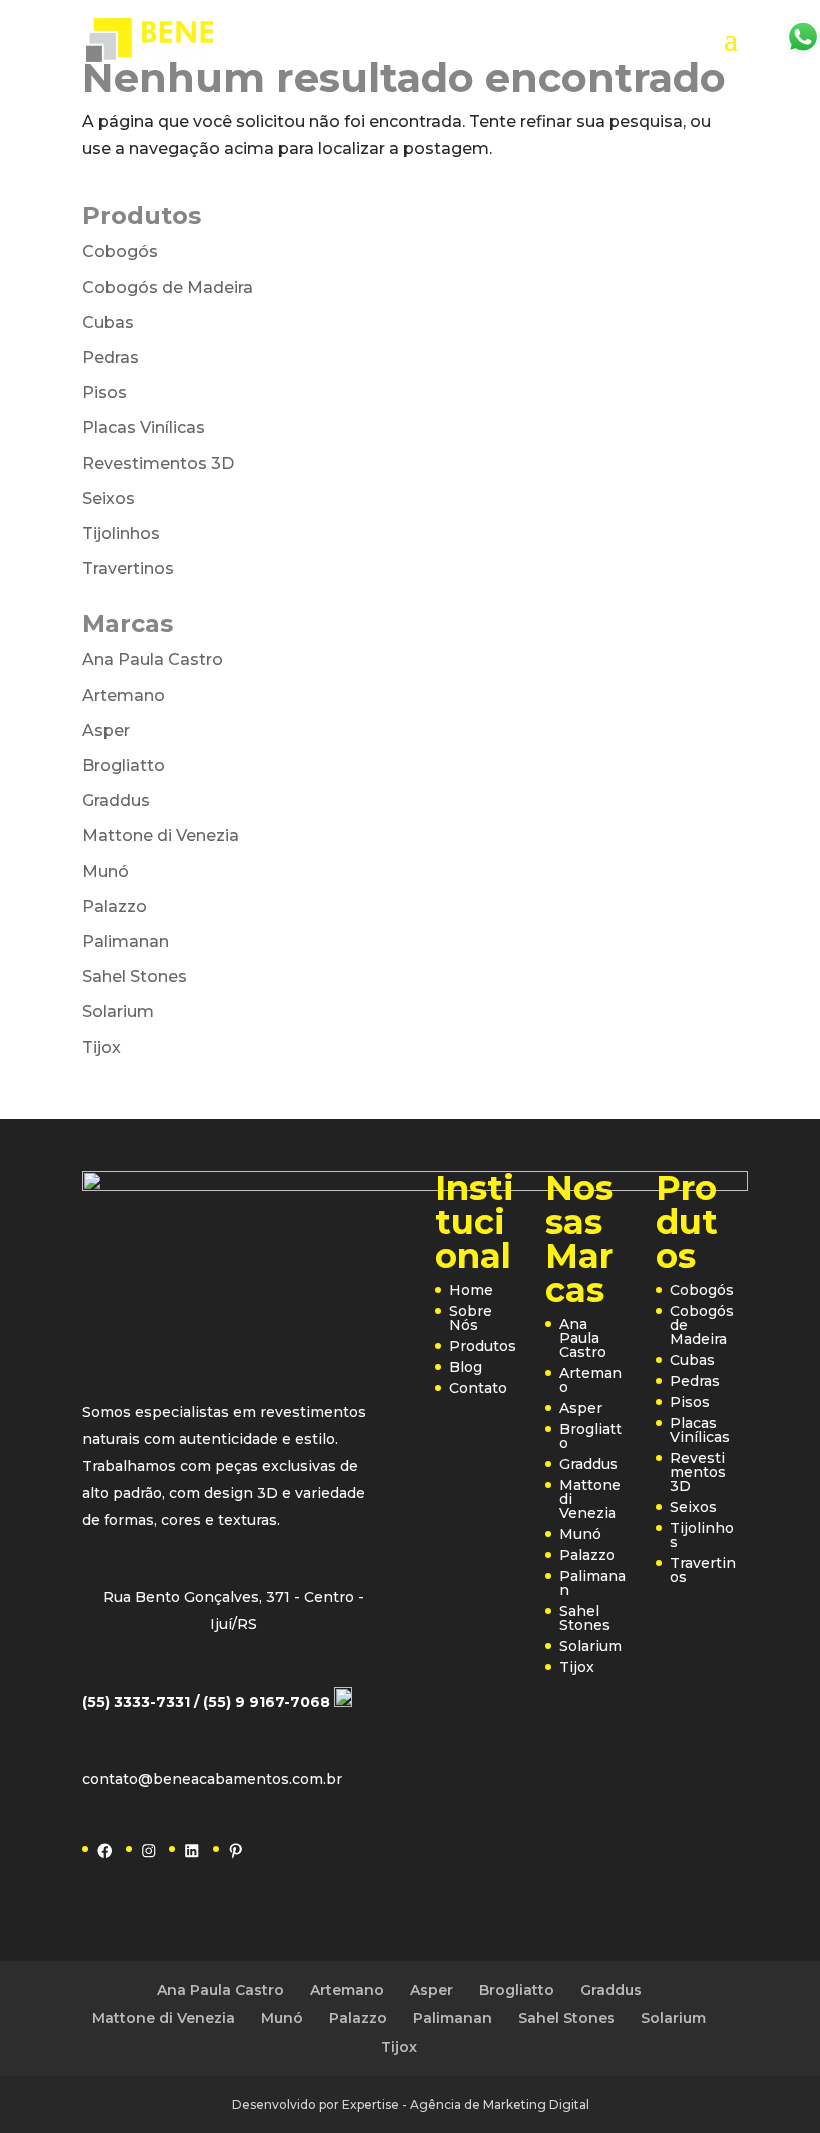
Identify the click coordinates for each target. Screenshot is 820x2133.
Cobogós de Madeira (167, 287)
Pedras (110, 357)
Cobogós (120, 251)
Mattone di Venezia (160, 835)
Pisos (104, 392)
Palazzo (114, 906)
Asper (106, 730)
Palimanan (125, 941)
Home (471, 1290)
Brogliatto (123, 765)
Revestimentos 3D (158, 463)
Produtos (482, 1346)
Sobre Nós (470, 1318)
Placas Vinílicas (143, 427)
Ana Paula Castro (152, 659)
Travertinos (128, 568)
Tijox (101, 1047)
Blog (465, 1367)
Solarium (118, 1011)
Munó (105, 871)
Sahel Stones (134, 976)
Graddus (116, 800)
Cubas (108, 322)
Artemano (123, 695)
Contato (478, 1388)
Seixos (108, 498)
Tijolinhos (121, 533)
